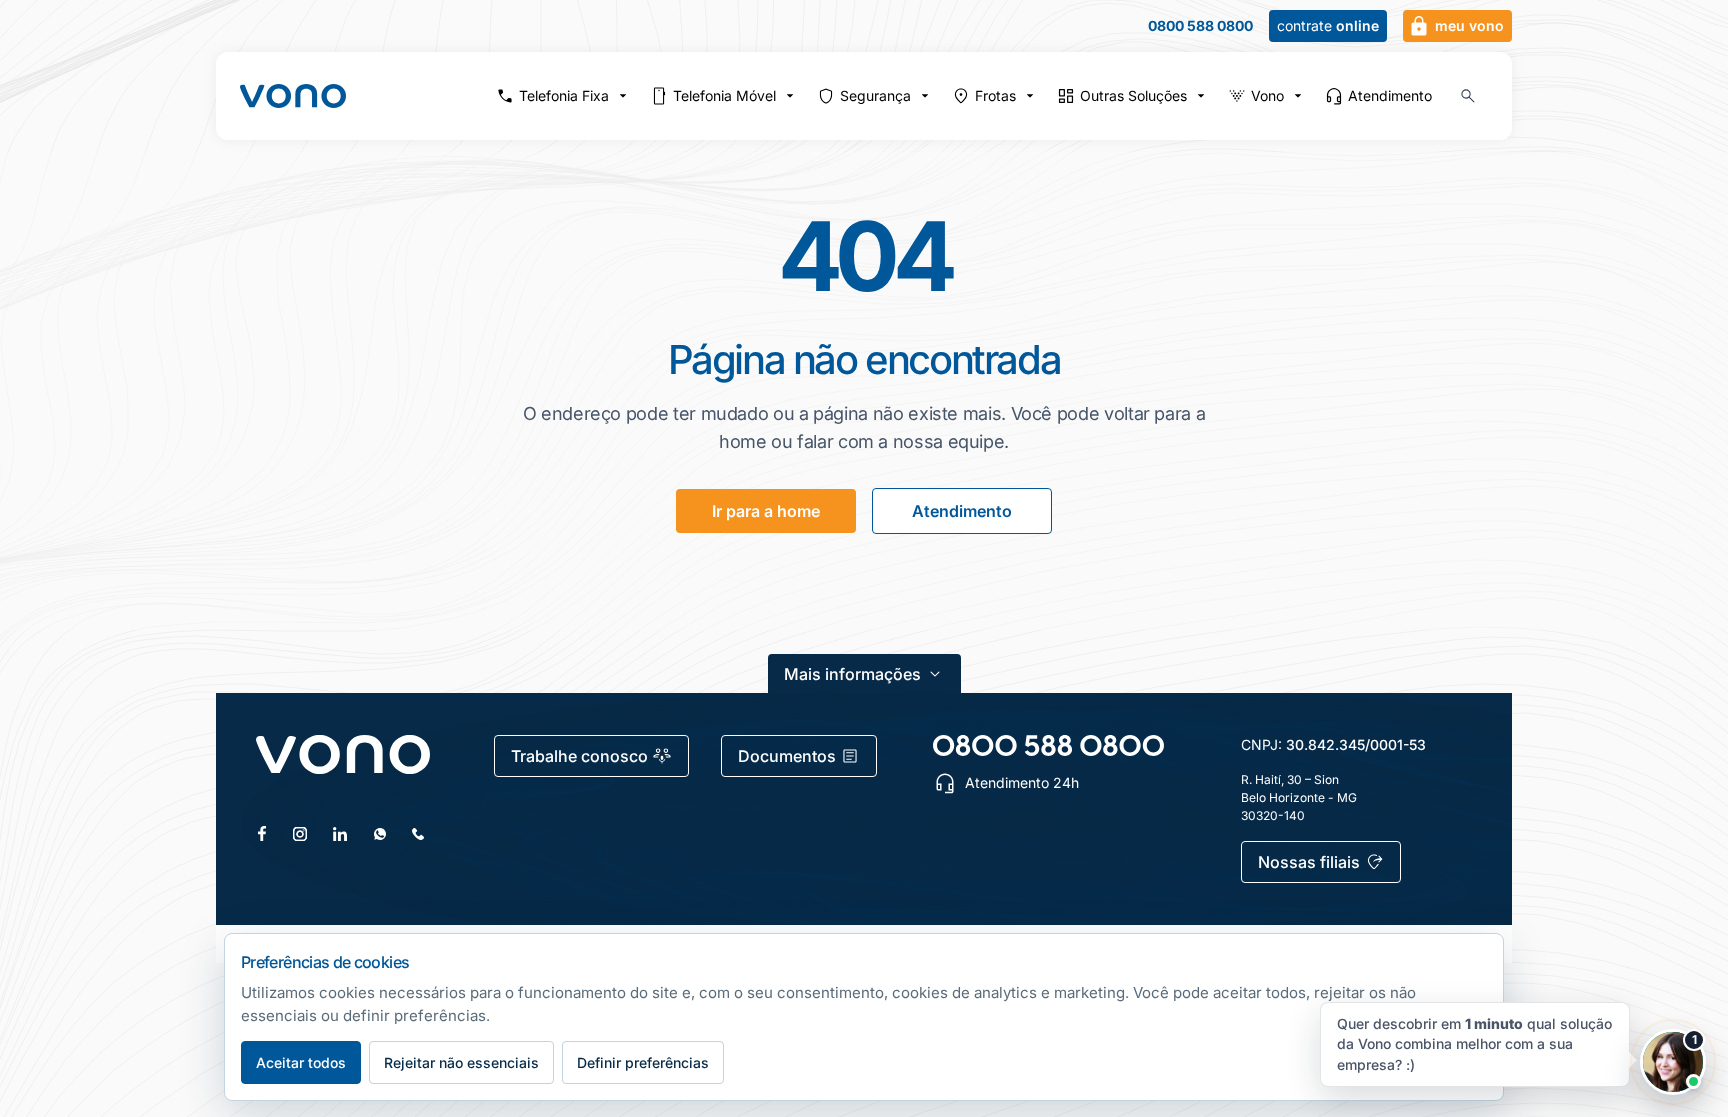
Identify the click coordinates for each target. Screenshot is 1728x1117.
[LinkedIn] (340, 834)
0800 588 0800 (1200, 26)
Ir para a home (766, 511)
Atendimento (1390, 95)
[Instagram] (300, 834)
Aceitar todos (301, 1062)
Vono (1267, 95)
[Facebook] (262, 833)
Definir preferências (643, 1062)
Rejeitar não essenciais (461, 1062)
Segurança (875, 95)
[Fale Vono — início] (293, 96)
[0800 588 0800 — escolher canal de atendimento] (1048, 745)
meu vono (1469, 25)
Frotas (995, 95)
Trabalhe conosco (579, 756)
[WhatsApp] (380, 834)
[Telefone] (418, 834)
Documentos (787, 756)
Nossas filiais (1309, 862)
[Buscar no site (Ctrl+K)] (1468, 96)
